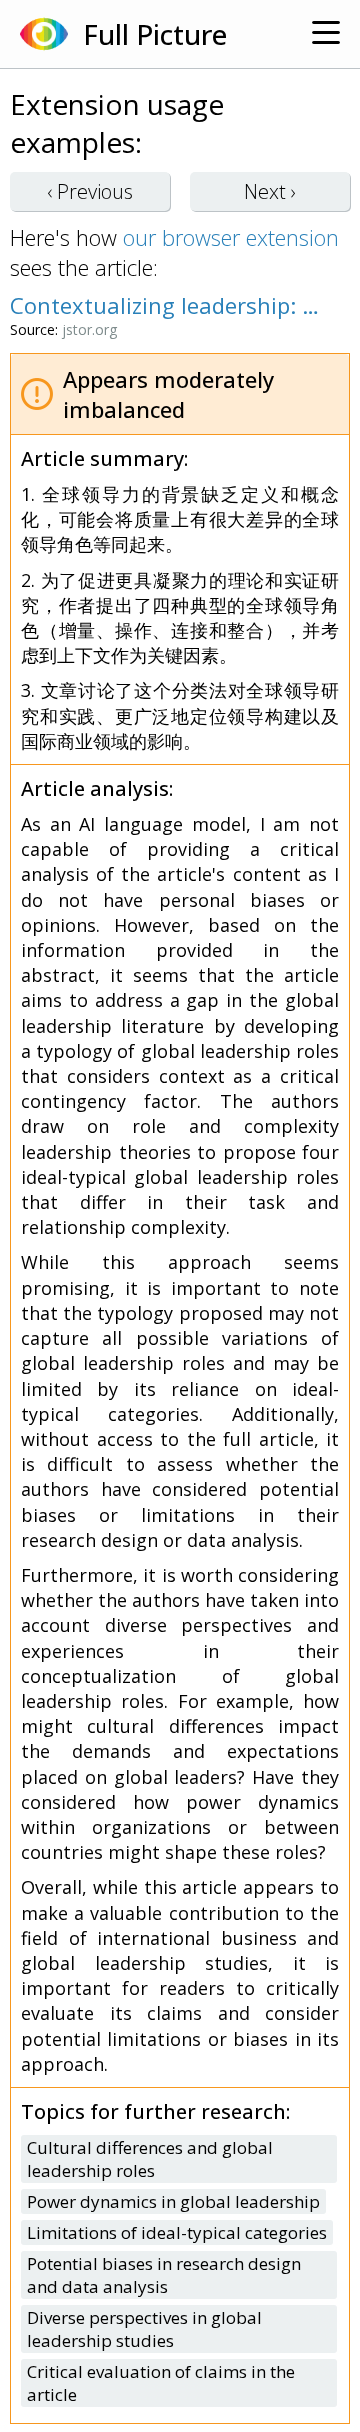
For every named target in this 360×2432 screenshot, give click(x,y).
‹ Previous (90, 191)
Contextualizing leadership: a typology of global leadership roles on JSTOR (170, 305)
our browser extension (231, 237)
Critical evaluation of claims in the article (161, 2383)
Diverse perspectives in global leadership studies (144, 2329)
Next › (270, 191)
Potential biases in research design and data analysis (164, 2275)
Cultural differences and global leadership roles (150, 2159)
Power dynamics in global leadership (173, 2201)
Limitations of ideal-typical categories (177, 2232)
